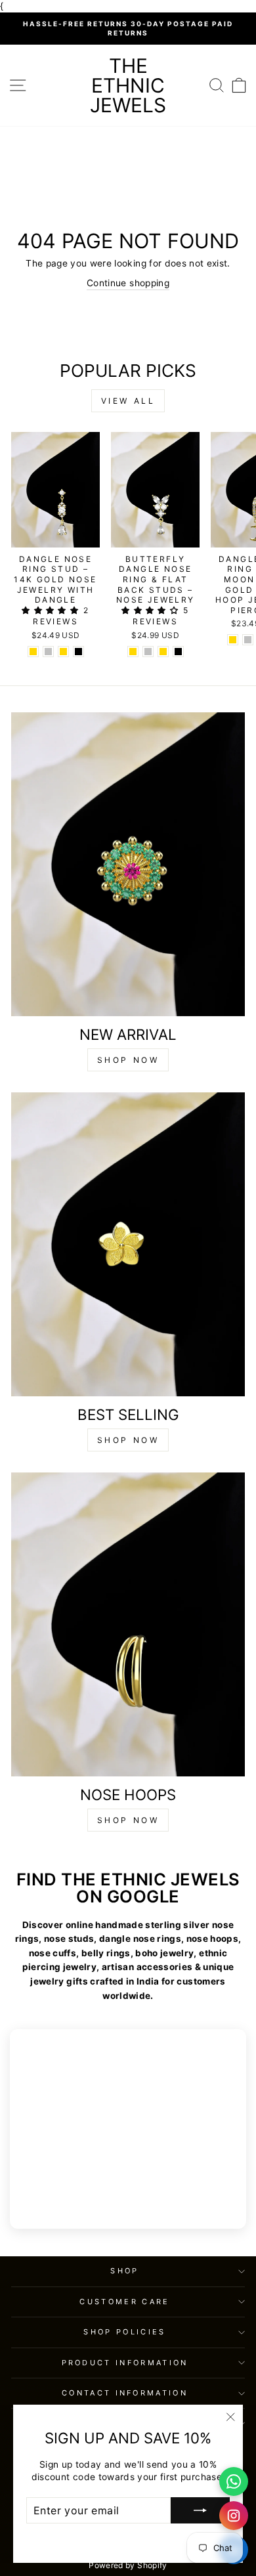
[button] (52, 610)
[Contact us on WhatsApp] (234, 2481)
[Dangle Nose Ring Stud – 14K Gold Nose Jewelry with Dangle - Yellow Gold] (33, 652)
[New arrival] (128, 864)
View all (128, 401)
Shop (124, 2271)
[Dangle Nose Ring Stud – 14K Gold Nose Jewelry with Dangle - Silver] (48, 652)
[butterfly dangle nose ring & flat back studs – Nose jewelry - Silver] (148, 652)
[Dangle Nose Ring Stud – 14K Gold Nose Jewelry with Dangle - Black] (78, 652)
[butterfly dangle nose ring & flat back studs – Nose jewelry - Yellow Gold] (133, 652)
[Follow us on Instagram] (234, 2516)
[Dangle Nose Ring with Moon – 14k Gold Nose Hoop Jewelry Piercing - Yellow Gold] (233, 640)
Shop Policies (124, 2332)
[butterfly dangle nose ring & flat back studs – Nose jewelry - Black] (178, 652)
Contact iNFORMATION (125, 2393)
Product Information (125, 2363)
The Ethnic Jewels (128, 85)
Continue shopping (128, 283)
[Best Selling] (128, 1244)
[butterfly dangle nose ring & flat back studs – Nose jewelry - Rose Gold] (163, 652)
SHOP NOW (128, 1060)
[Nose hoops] (128, 1624)
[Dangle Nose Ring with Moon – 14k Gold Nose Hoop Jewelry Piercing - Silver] (248, 640)
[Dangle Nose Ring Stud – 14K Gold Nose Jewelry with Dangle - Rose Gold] (63, 652)
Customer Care (124, 2302)
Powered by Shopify (128, 2565)
